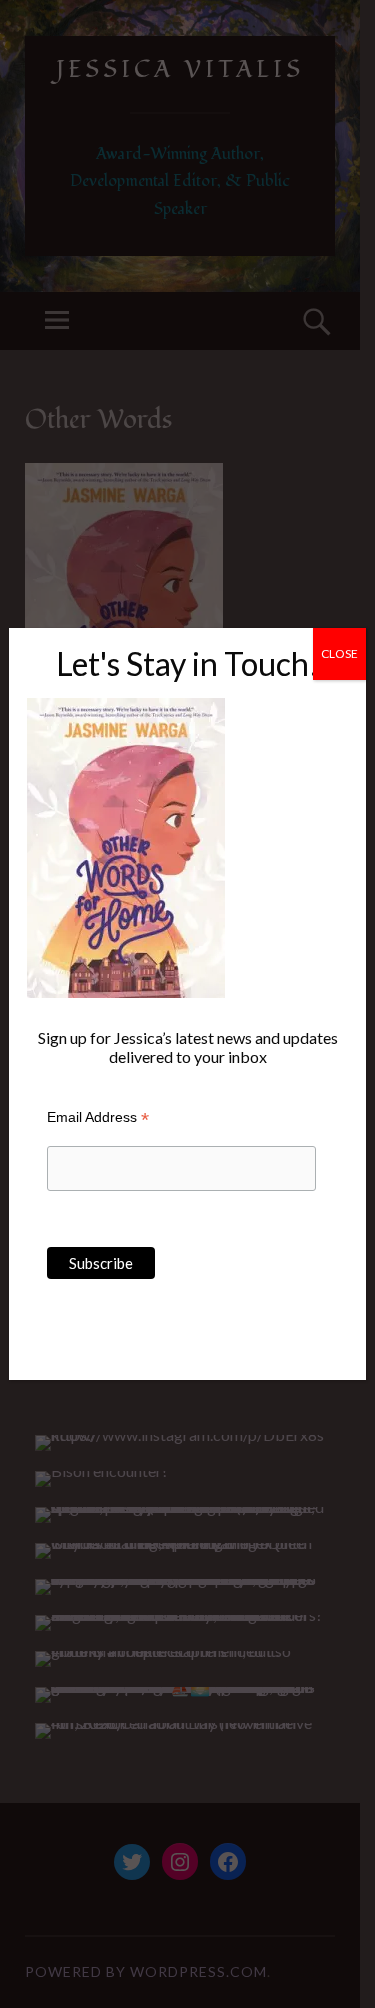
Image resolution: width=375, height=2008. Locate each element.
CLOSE (339, 653)
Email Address (98, 1117)
